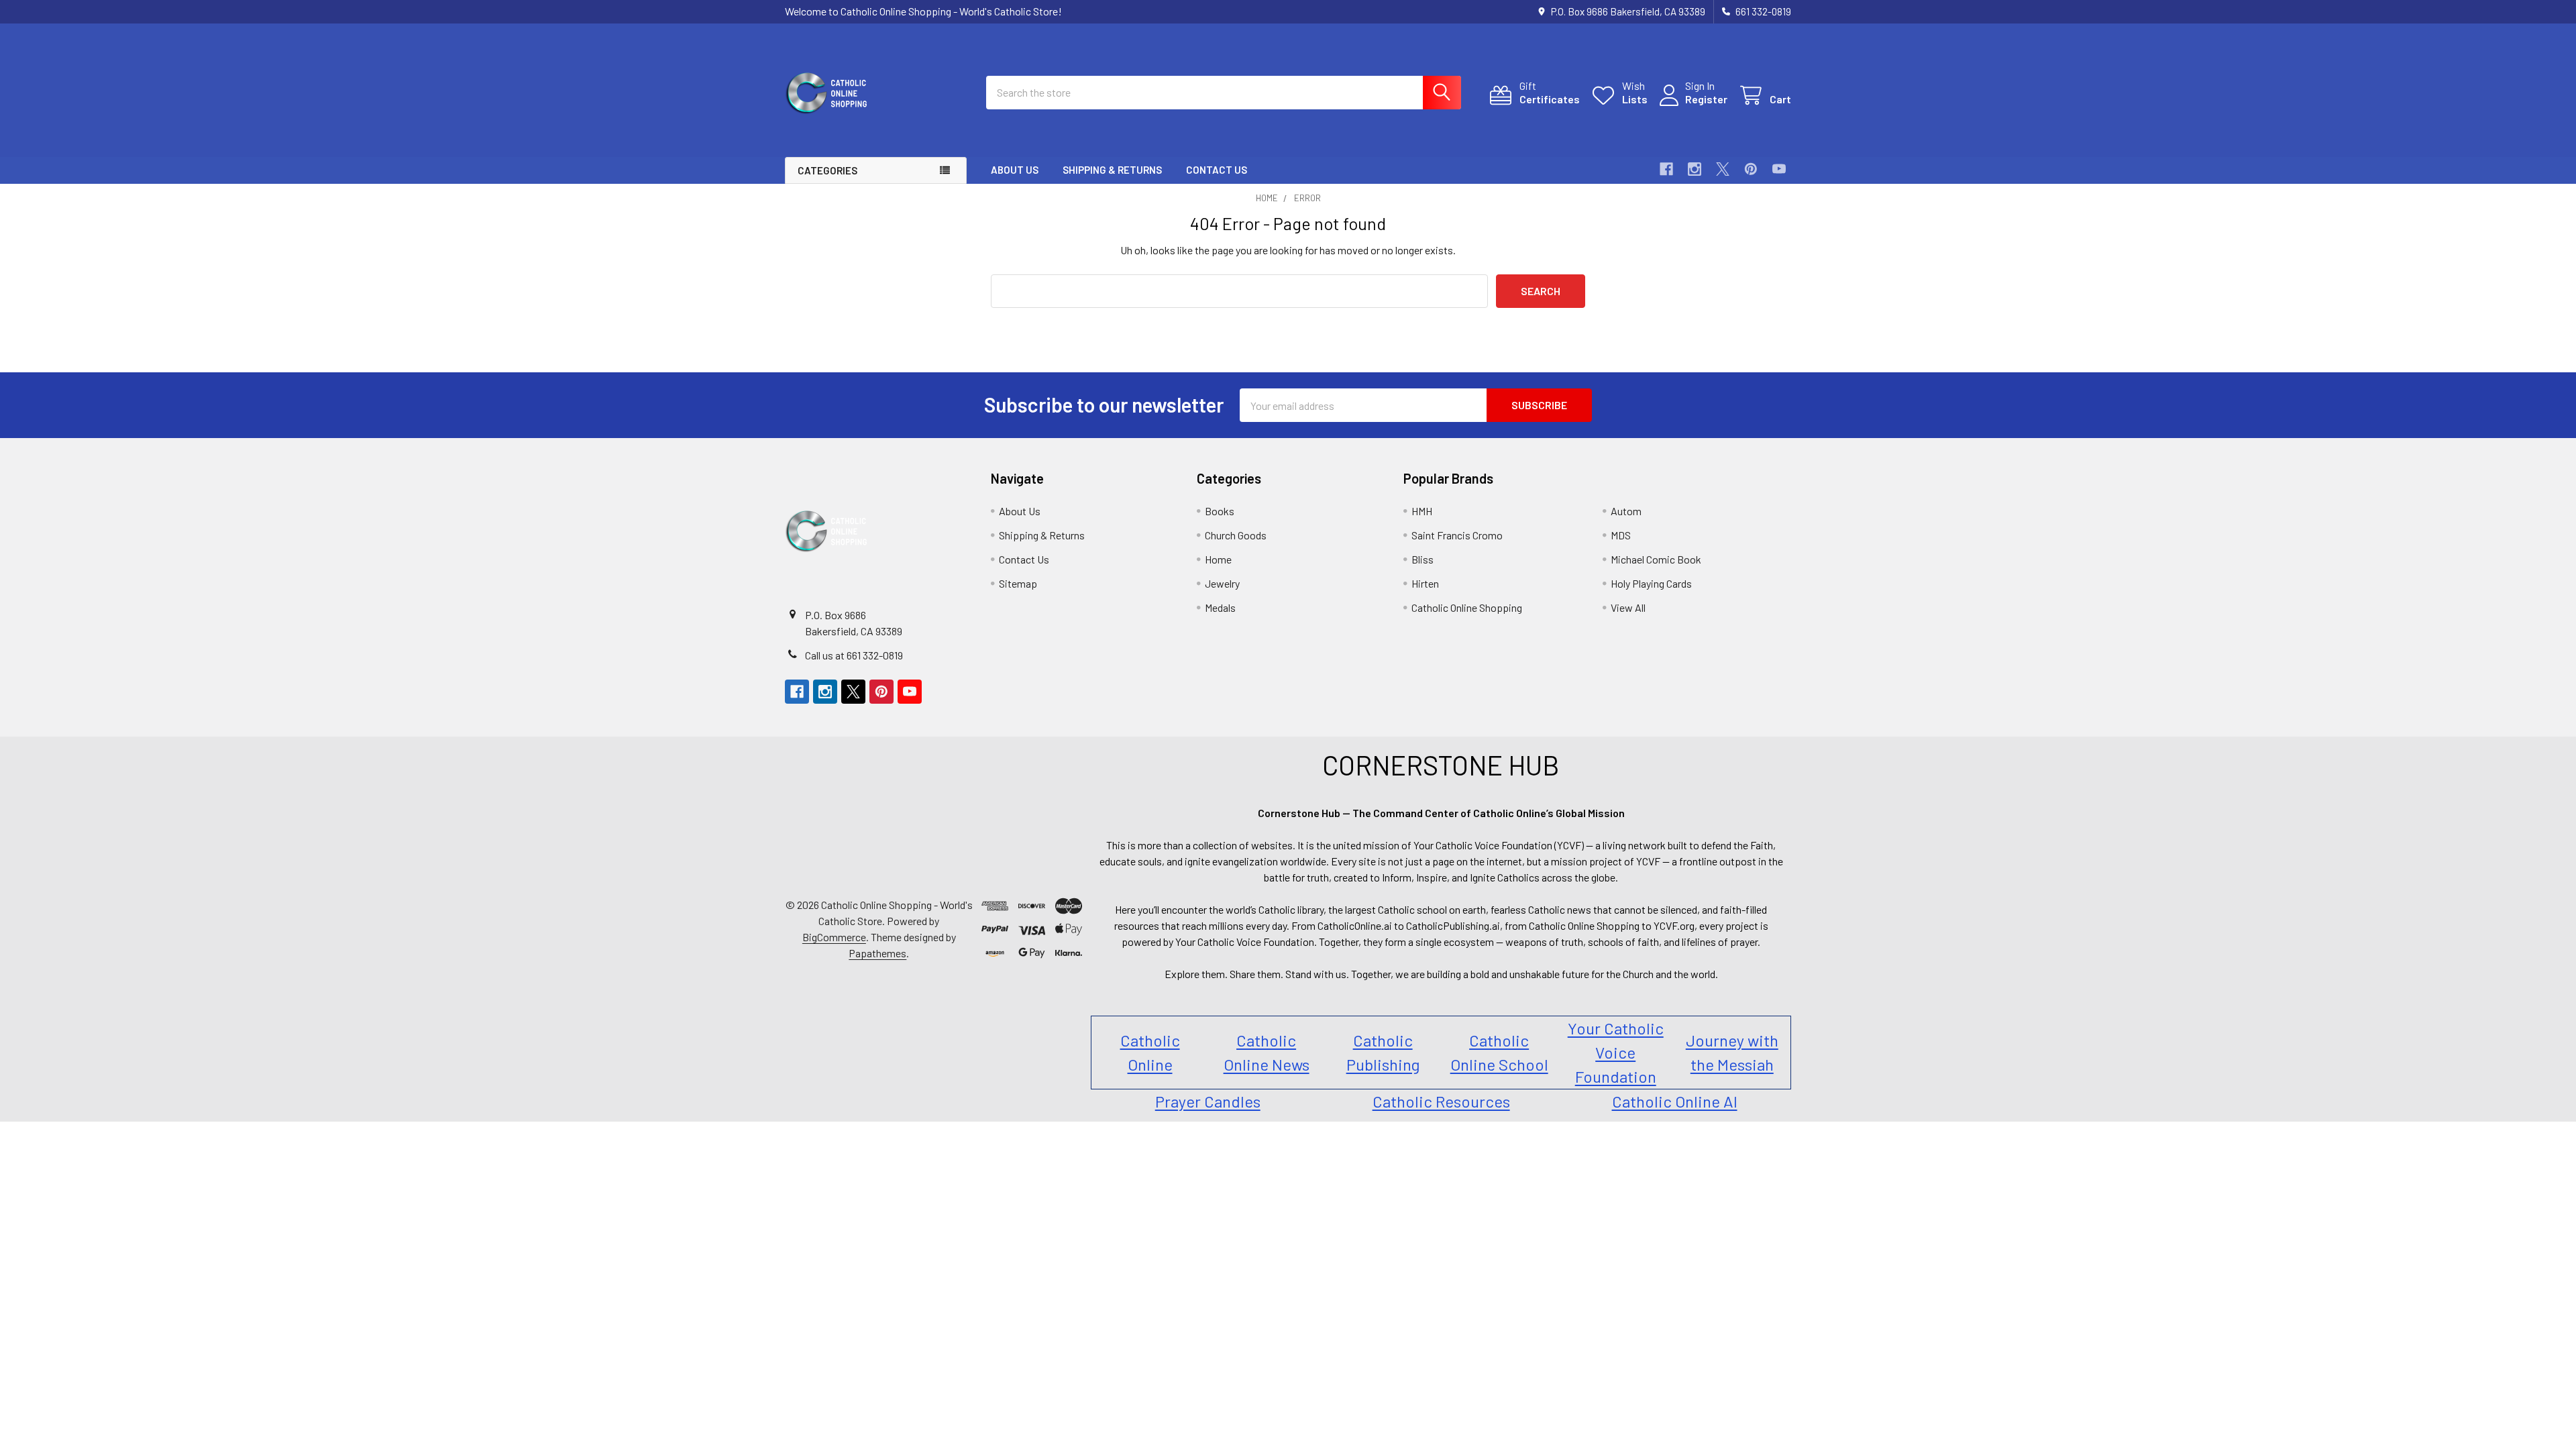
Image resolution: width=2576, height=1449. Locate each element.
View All (1628, 607)
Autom (1626, 511)
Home (1218, 559)
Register (1706, 99)
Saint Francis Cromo (1457, 535)
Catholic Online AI (1675, 1101)
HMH (1422, 511)
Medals (1220, 607)
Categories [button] (827, 170)
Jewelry (1222, 583)
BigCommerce (834, 937)
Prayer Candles (1208, 1101)
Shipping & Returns (1112, 170)
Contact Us (1217, 170)
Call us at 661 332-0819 (854, 655)
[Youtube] (1779, 169)
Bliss (1423, 559)
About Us (1015, 170)
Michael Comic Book (1656, 559)
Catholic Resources (1441, 1101)
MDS (1621, 535)
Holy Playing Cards (1651, 583)
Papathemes (877, 953)
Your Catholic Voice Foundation (1616, 1052)
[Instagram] (1695, 169)
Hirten (1425, 583)
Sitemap (1018, 583)
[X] (1723, 169)
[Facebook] (1666, 169)
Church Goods (1236, 535)
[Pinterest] (1751, 169)
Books (1220, 511)
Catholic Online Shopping (1467, 607)
